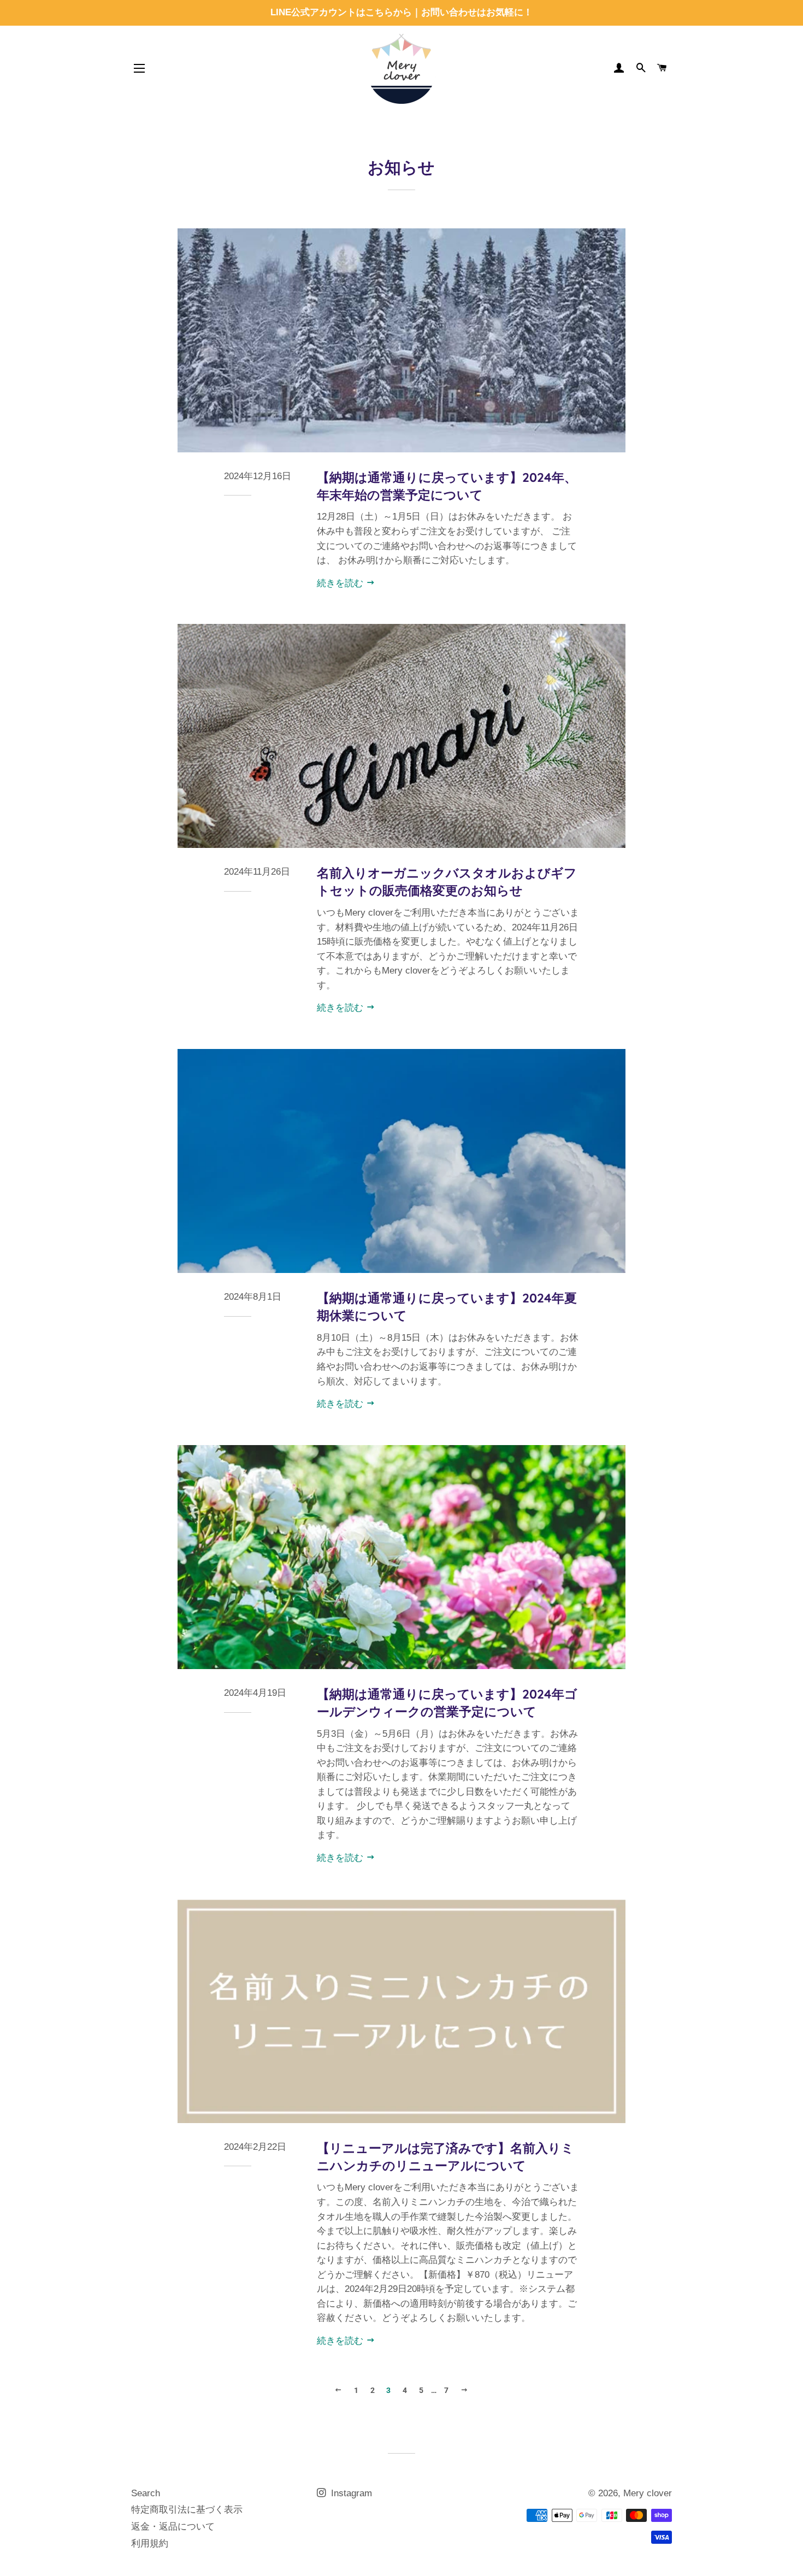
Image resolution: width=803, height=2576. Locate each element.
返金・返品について (173, 2527)
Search (146, 2493)
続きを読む (341, 583)
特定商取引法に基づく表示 (187, 2510)
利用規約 (150, 2543)
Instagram (350, 2493)
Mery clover (648, 2493)
